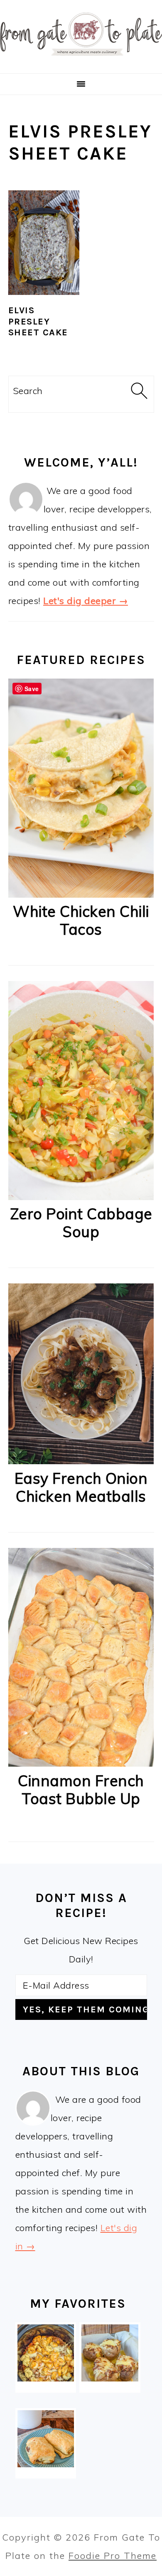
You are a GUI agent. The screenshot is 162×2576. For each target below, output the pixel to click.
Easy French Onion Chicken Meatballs (81, 1487)
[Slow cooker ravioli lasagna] (46, 2353)
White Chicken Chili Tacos (81, 920)
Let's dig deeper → (86, 601)
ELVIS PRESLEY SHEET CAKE (38, 321)
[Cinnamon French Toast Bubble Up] (81, 1763)
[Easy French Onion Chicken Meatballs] (81, 1461)
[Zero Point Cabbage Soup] (81, 1197)
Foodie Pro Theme (113, 2556)
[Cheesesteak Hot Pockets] (46, 2439)
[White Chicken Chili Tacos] (81, 894)
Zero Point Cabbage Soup (81, 1223)
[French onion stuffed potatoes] (110, 2353)
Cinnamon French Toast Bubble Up (81, 1790)
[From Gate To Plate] (81, 61)
